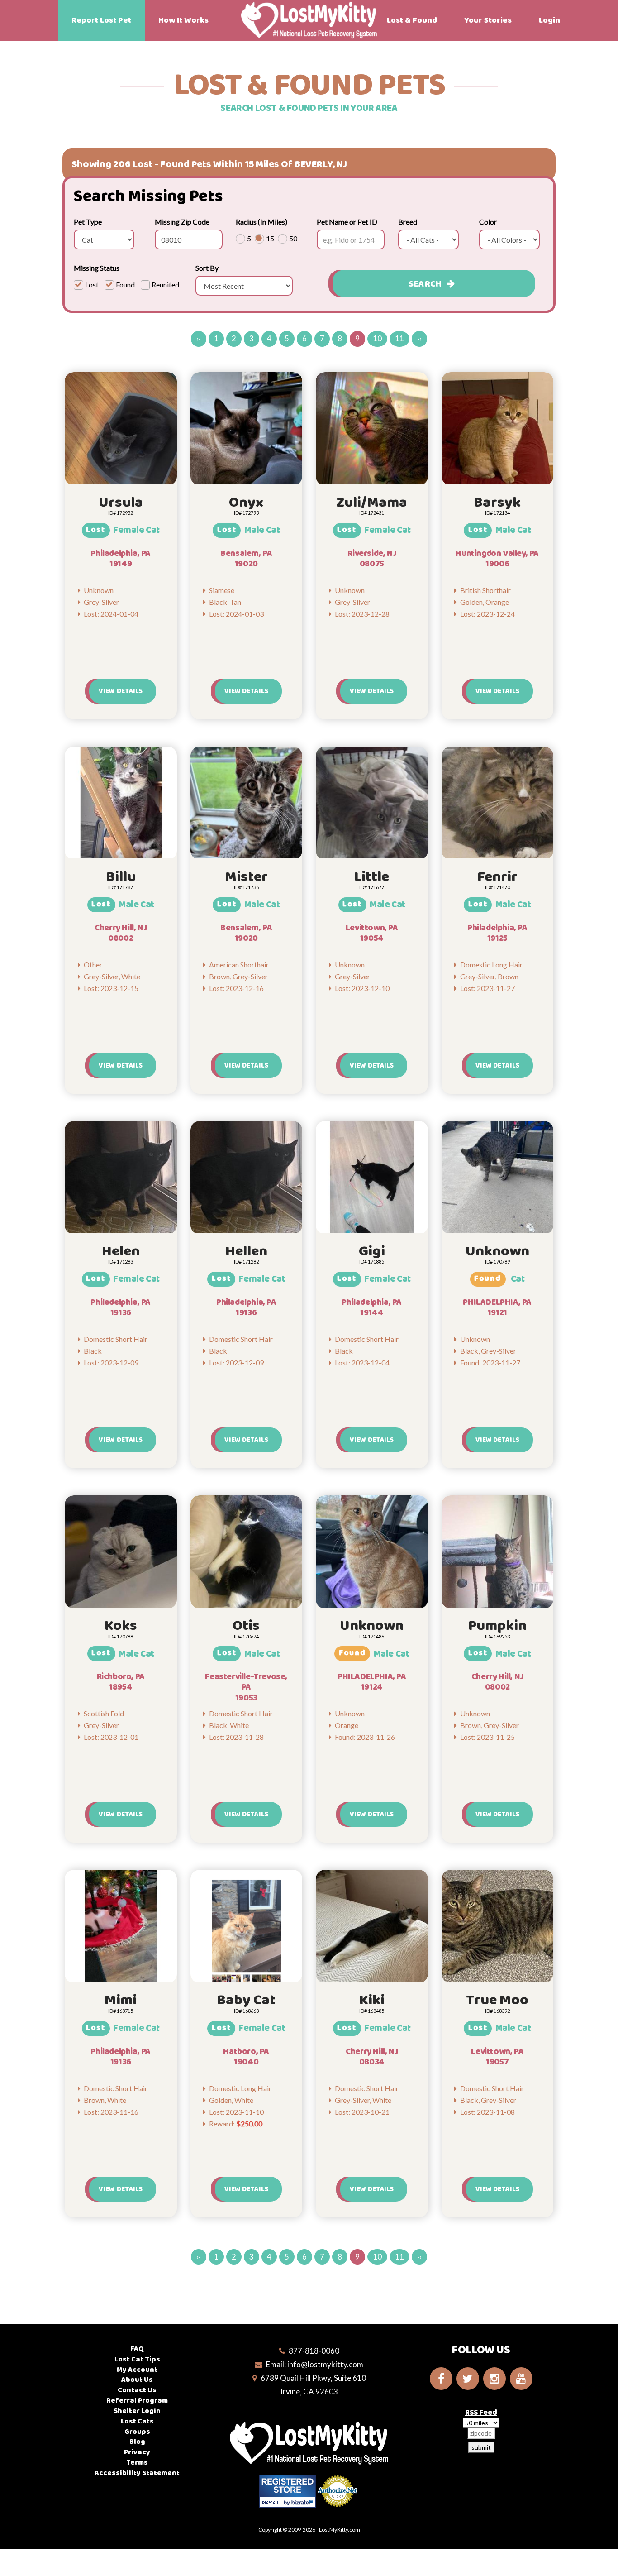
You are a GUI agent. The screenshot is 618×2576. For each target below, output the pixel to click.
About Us (137, 2380)
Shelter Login (137, 2411)
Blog (137, 2442)
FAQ (137, 2349)
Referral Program (137, 2401)
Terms (137, 2463)
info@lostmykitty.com (325, 2364)
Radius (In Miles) (261, 222)
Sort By (207, 268)
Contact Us (137, 2390)
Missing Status (97, 268)
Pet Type (88, 222)
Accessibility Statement (137, 2473)
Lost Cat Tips (137, 2359)
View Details (121, 691)
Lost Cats (137, 2421)
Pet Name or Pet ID (347, 222)
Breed (408, 222)
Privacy (137, 2452)
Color (488, 222)
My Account (137, 2370)
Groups (137, 2432)
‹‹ (199, 338)
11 (399, 338)
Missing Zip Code (182, 222)
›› (419, 338)
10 (377, 338)
